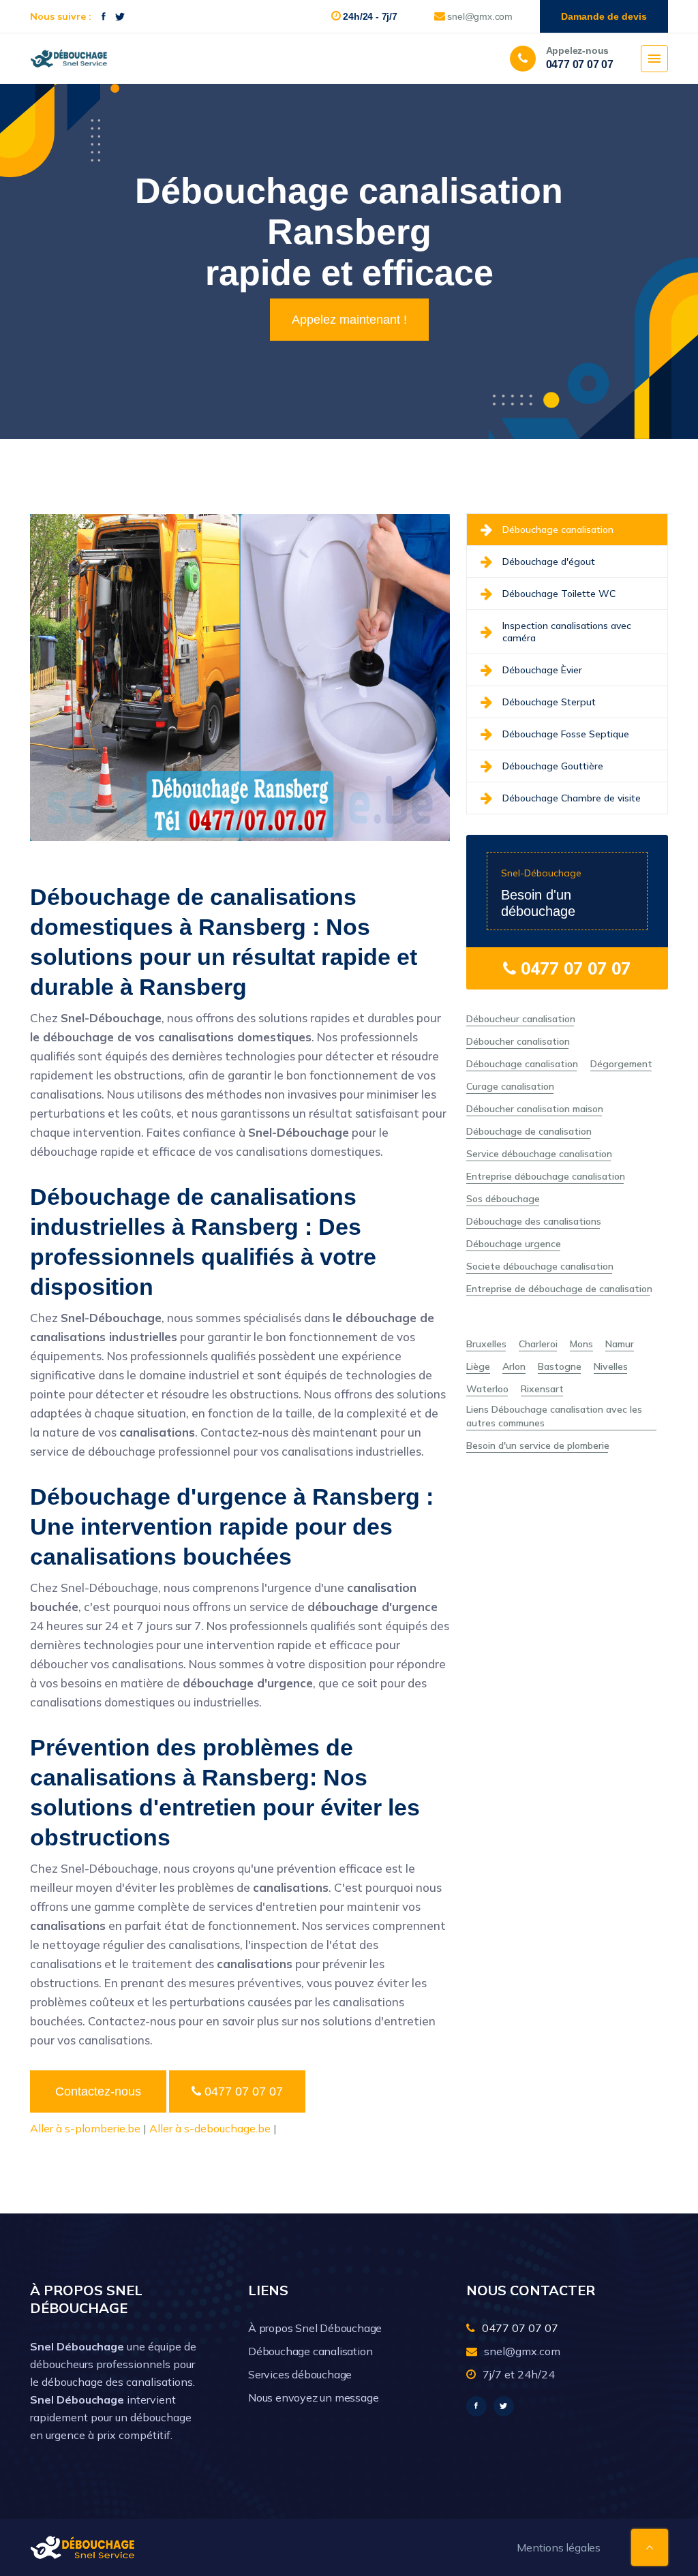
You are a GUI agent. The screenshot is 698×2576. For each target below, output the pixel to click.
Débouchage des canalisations (534, 1221)
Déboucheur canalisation (521, 1019)
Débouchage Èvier (542, 670)
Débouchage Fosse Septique (566, 734)
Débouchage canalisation (558, 530)
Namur (620, 1344)
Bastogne (560, 1366)
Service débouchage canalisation (539, 1154)
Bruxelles (486, 1344)
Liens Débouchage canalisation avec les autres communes (554, 1416)
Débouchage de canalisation (529, 1131)
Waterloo (487, 1389)
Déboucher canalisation (518, 1041)
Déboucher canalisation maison (535, 1109)
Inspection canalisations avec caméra (567, 632)
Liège (478, 1366)
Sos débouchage (503, 1199)
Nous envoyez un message (313, 2397)
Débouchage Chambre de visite (572, 798)
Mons (581, 1344)
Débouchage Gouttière (553, 766)
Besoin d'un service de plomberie (538, 1445)
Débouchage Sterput (549, 702)
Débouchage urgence (514, 1244)
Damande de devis (604, 16)
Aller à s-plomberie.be (85, 2128)
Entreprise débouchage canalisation (546, 1176)
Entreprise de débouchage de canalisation (559, 1289)
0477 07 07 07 (242, 2091)
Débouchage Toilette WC (559, 594)
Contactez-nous (98, 2091)
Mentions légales (559, 2547)
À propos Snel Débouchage (315, 2328)
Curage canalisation (510, 1086)
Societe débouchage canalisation (540, 1266)
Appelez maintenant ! (349, 320)
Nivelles (611, 1366)
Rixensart (542, 1389)
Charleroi (538, 1344)
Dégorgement (621, 1064)
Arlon (514, 1366)
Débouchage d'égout (549, 562)
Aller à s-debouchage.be (210, 2128)
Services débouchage (300, 2374)
